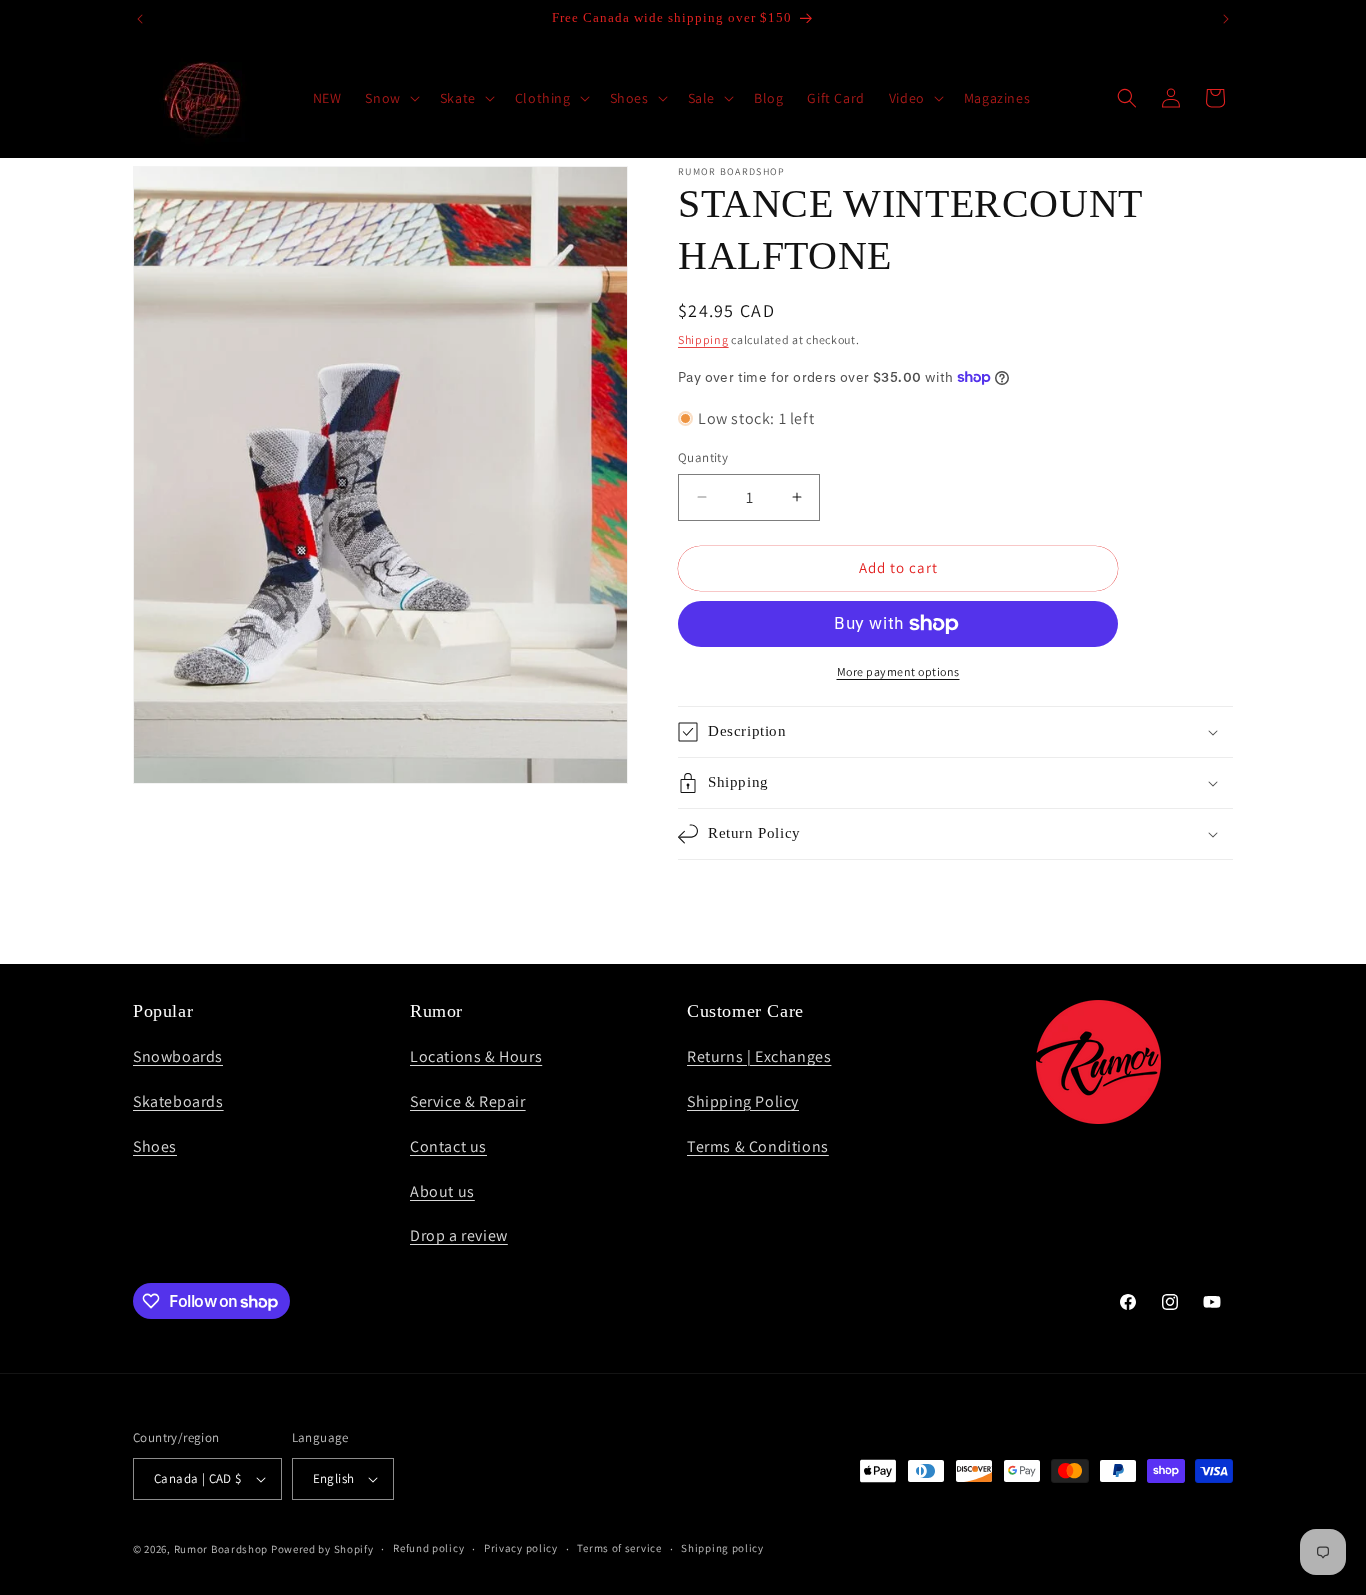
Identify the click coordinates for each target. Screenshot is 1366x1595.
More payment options (898, 671)
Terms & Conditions (758, 1146)
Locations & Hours (476, 1056)
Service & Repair (468, 1101)
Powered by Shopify (322, 1549)
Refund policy (428, 1549)
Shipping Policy (743, 1101)
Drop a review (459, 1235)
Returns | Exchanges (759, 1056)
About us (442, 1191)
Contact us (448, 1146)
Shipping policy (722, 1549)
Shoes (155, 1146)
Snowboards (178, 1056)
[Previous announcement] (140, 19)
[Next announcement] (1226, 19)
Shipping (703, 339)
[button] (390, 98)
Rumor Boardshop (221, 1549)
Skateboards (178, 1101)
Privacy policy (521, 1549)
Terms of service (619, 1549)
